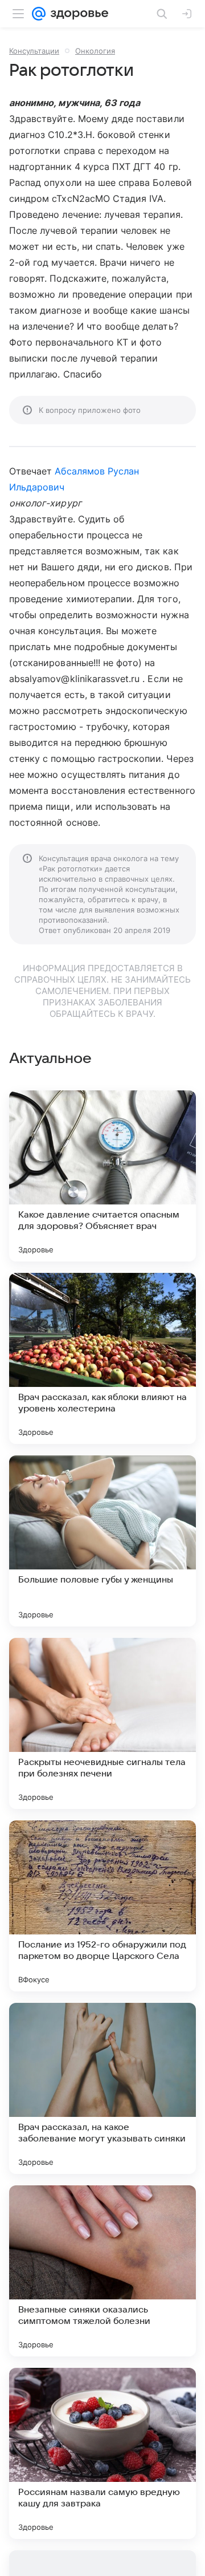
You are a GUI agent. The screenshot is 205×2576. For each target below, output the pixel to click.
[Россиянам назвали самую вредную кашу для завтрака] (102, 2453)
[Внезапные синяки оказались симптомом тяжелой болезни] (102, 2271)
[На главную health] (77, 14)
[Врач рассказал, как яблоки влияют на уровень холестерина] (102, 1358)
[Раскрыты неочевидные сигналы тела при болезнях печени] (102, 1723)
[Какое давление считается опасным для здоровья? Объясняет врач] (102, 1176)
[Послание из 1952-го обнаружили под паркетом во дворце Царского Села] (102, 1906)
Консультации (34, 51)
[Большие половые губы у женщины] (102, 1541)
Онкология (95, 51)
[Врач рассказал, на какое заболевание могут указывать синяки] (102, 2088)
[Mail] (39, 14)
